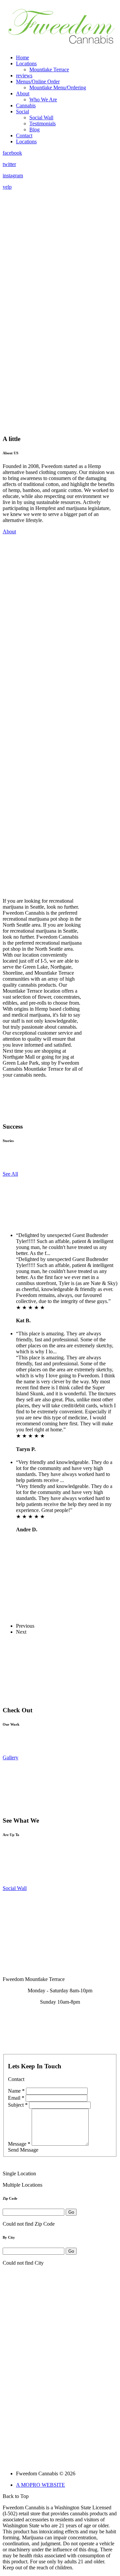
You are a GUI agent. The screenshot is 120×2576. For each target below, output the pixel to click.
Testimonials (42, 123)
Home (22, 57)
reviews (24, 75)
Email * (16, 2098)
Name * (16, 2091)
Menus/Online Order (38, 81)
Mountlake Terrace (49, 69)
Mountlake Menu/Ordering (58, 87)
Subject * (18, 2105)
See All (10, 1174)
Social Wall (41, 117)
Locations (26, 63)
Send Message (23, 2150)
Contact (24, 135)
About (23, 93)
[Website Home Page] (61, 47)
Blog (34, 129)
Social (22, 111)
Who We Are (43, 99)
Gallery (10, 1757)
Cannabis (26, 105)
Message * (19, 2144)
